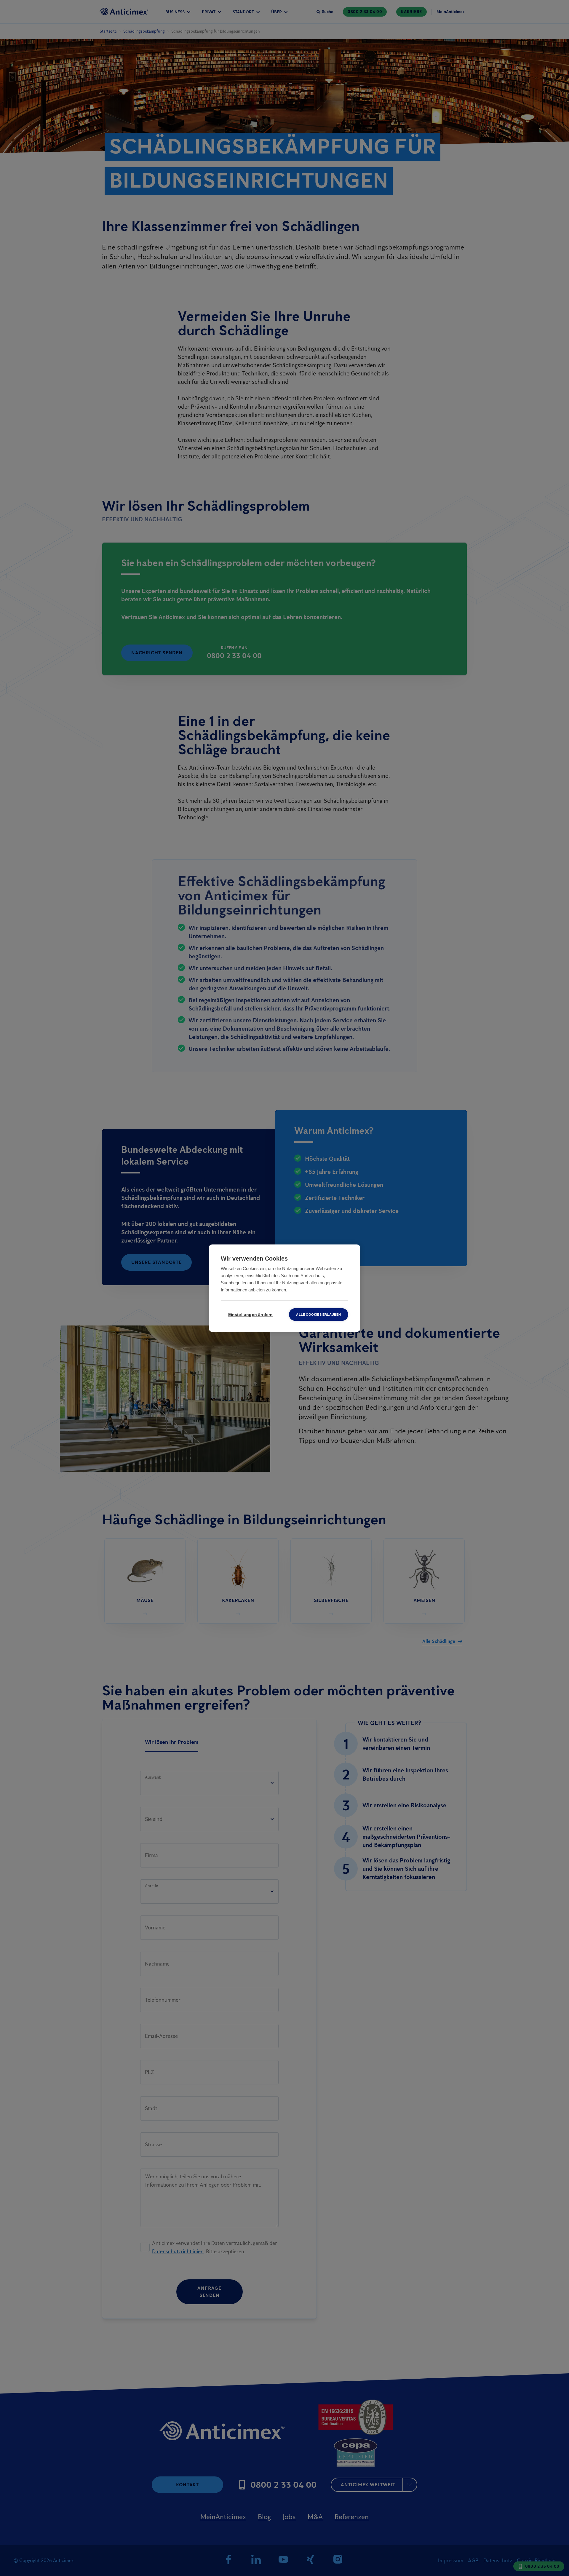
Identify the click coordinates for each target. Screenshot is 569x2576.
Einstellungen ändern (251, 1314)
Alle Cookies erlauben (318, 1314)
